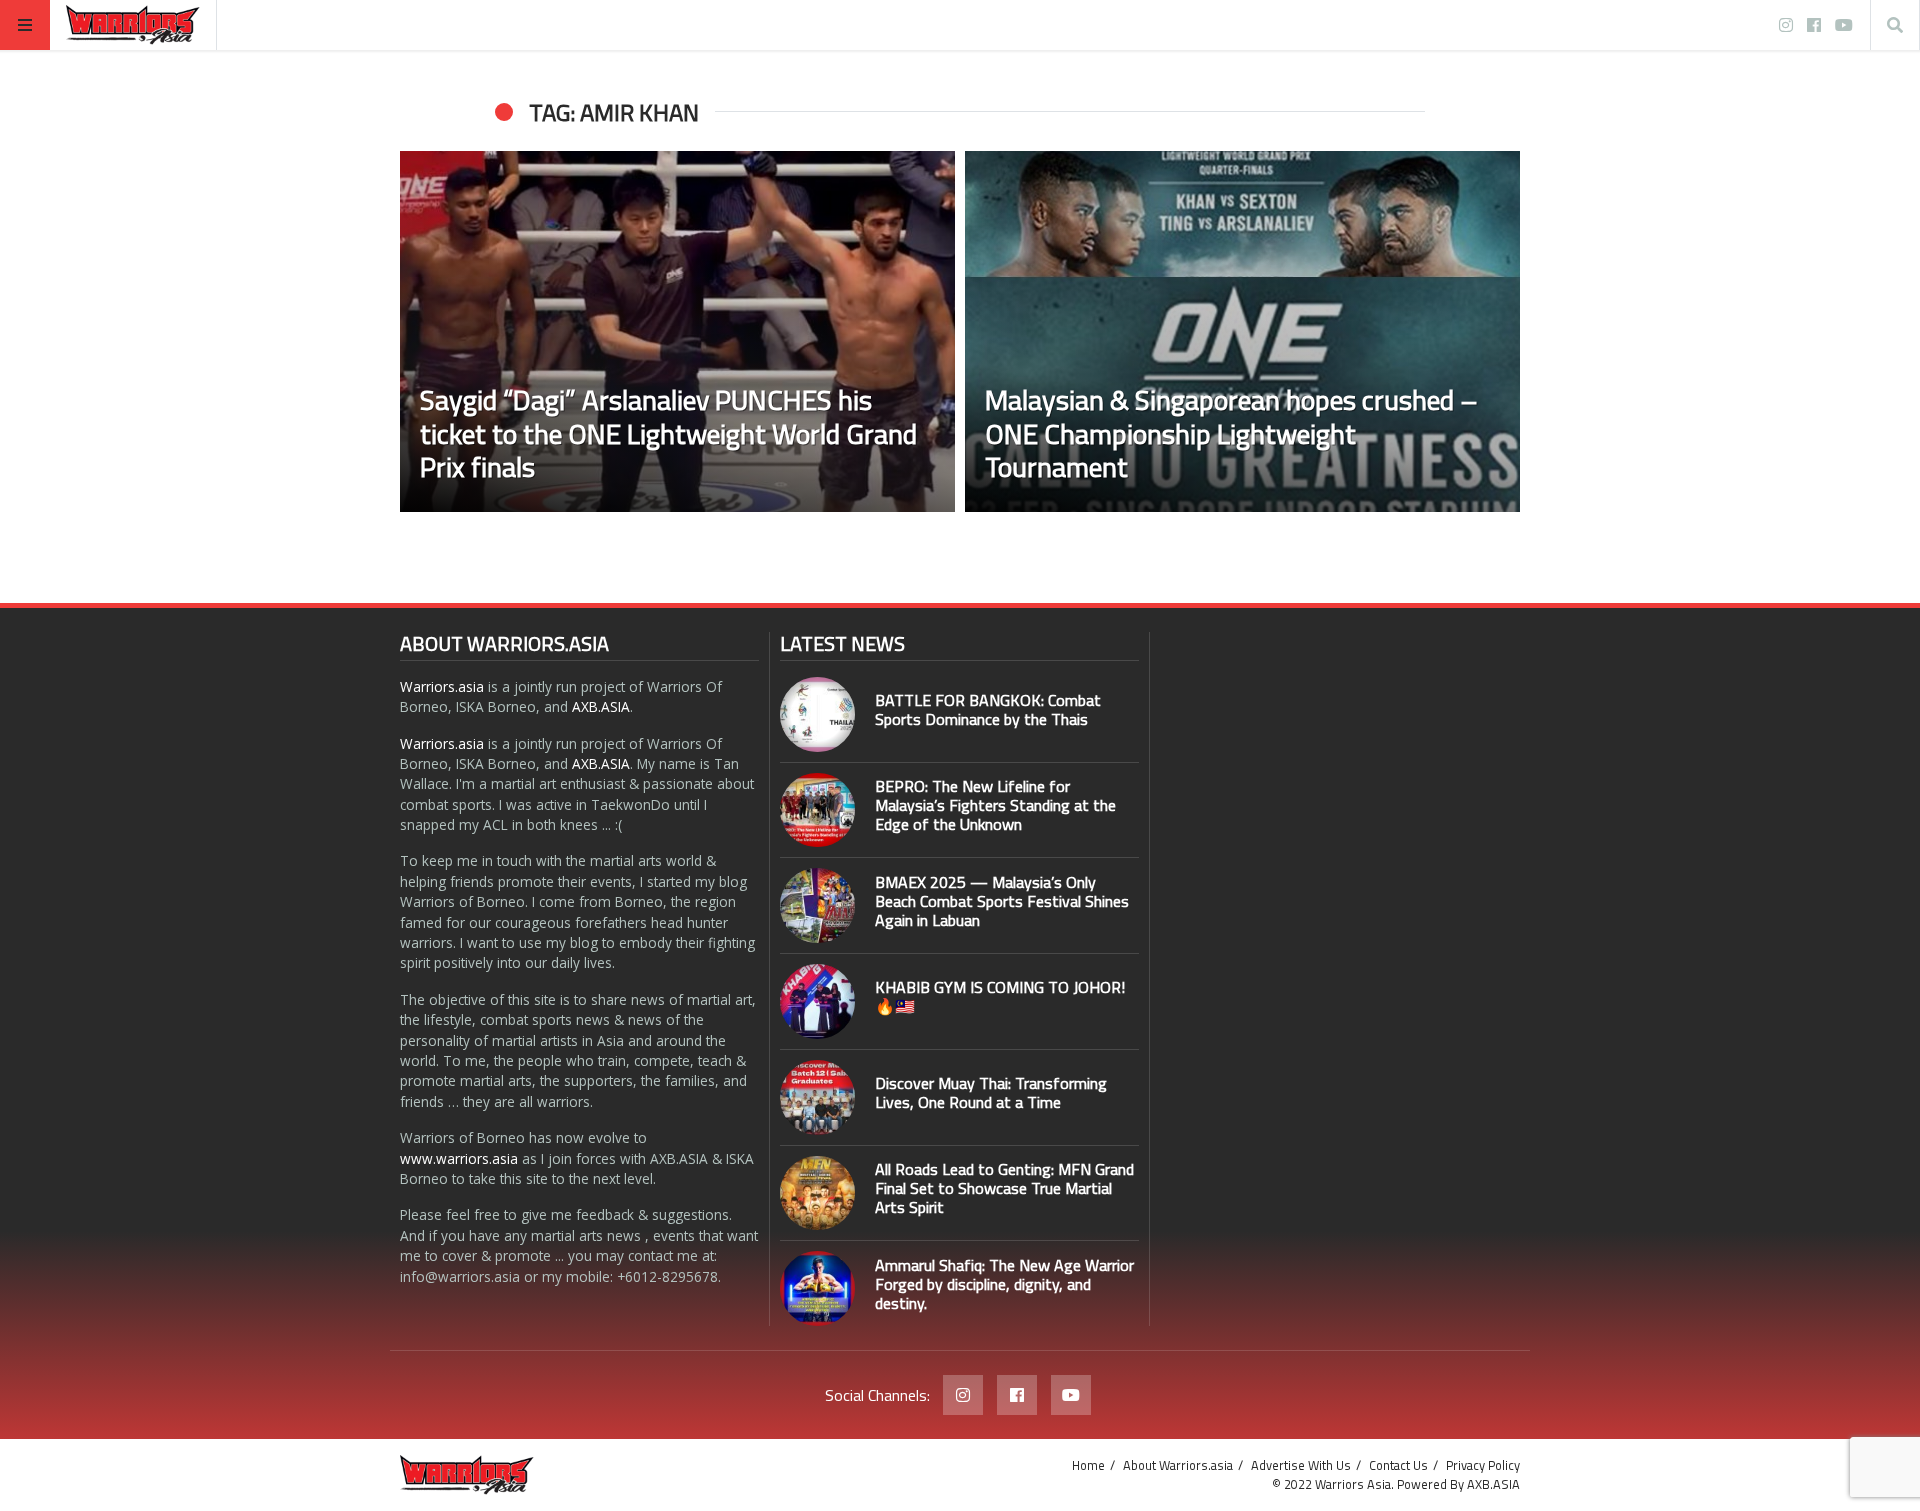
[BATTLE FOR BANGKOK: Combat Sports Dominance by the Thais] (817, 714)
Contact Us (1398, 1465)
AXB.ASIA (601, 706)
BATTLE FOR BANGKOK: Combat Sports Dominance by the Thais (988, 709)
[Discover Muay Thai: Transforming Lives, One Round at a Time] (817, 1097)
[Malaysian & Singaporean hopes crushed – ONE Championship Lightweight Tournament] (1242, 331)
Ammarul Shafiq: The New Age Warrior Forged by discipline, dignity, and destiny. (1004, 1284)
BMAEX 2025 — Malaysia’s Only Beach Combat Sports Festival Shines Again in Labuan (1002, 901)
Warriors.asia (442, 686)
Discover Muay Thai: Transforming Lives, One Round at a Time (991, 1092)
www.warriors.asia (459, 1158)
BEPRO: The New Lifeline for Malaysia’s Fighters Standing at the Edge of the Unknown (995, 805)
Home (1088, 1465)
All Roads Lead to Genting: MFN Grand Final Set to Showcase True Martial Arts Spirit (1004, 1188)
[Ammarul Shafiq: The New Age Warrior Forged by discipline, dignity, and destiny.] (817, 1288)
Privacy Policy (1483, 1465)
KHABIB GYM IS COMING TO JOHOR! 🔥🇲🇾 (1000, 996)
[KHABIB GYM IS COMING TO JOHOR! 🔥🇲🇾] (817, 1001)
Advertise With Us (1301, 1465)
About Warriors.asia (1178, 1465)
